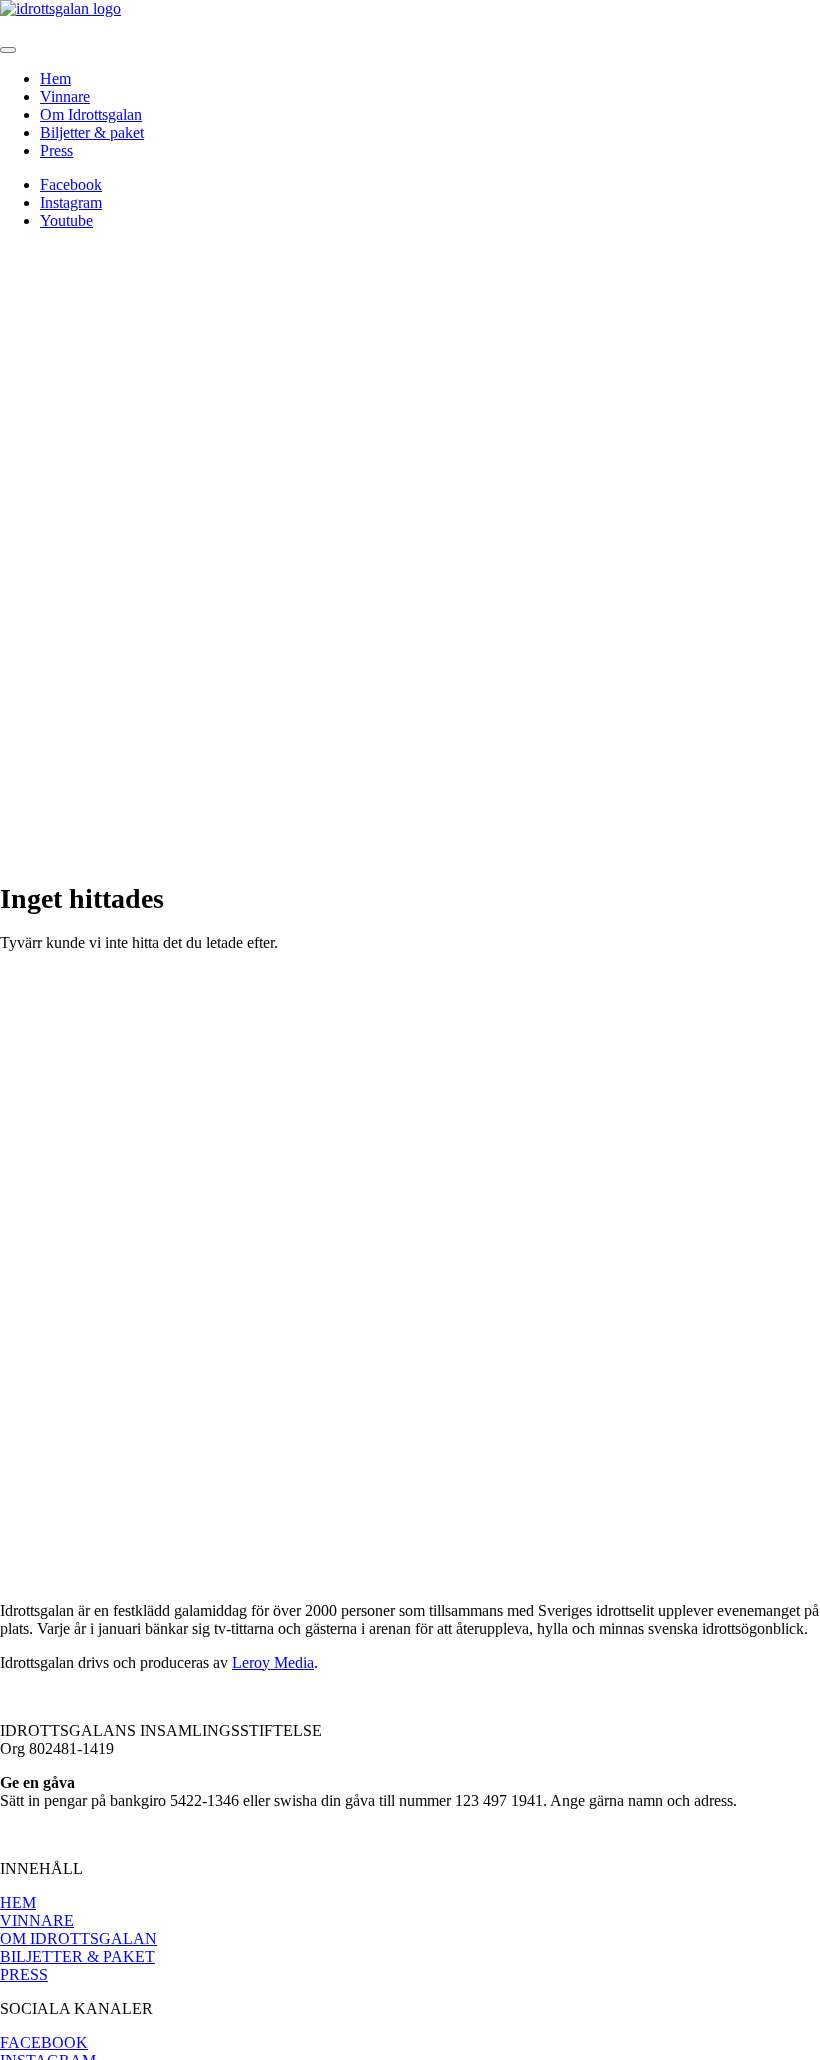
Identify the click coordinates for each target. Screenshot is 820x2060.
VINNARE (37, 1920)
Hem (55, 78)
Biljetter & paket (92, 132)
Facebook (71, 184)
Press (56, 150)
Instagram (71, 202)
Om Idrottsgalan (91, 114)
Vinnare (65, 96)
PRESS (24, 1974)
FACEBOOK (44, 2042)
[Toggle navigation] (8, 50)
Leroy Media (273, 1662)
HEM (18, 1902)
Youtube (66, 220)
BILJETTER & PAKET (77, 1956)
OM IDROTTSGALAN (78, 1938)
